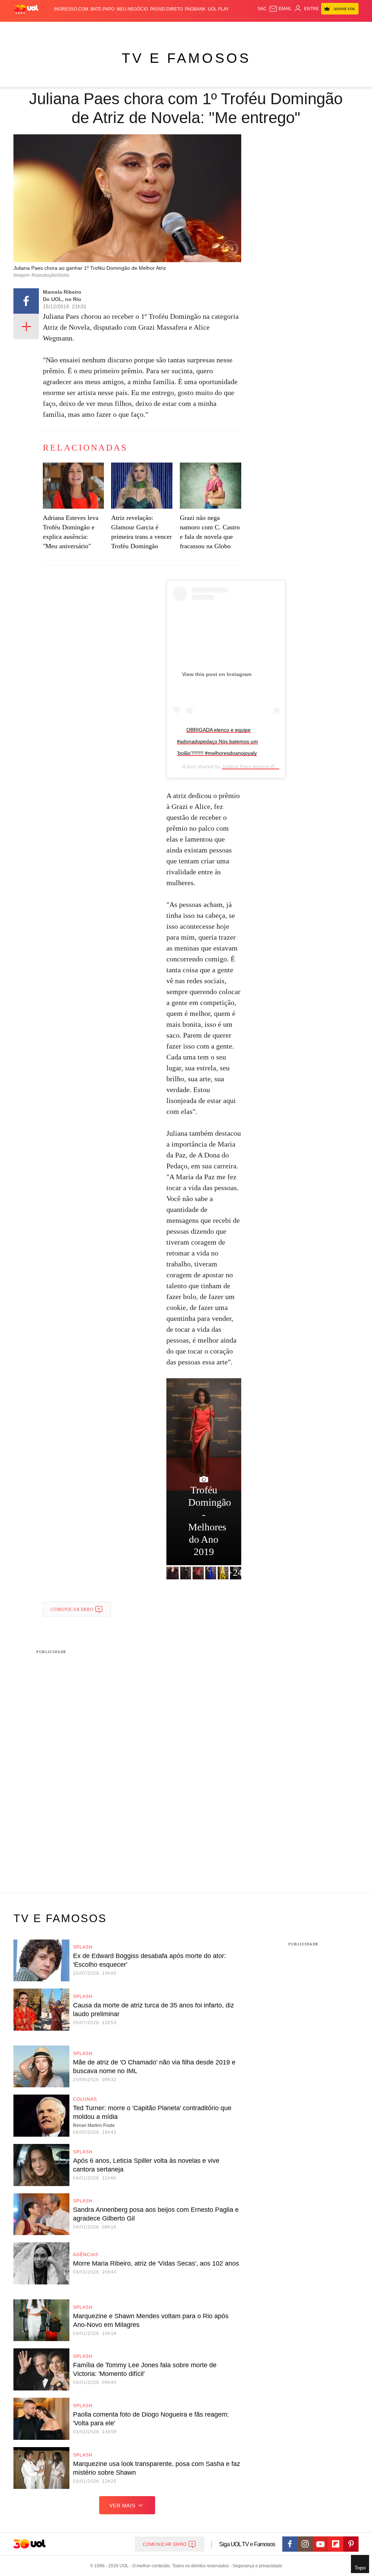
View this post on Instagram (217, 674)
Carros (125, 29)
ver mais (122, 2506)
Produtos (26, 29)
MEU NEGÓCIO (132, 9)
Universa (223, 29)
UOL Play (218, 9)
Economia (147, 29)
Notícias (85, 29)
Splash (203, 29)
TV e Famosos (186, 58)
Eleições (64, 29)
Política (106, 29)
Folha (166, 29)
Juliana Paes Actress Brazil (253, 766)
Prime (331, 29)
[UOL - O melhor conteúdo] (26, 9)
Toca (344, 29)
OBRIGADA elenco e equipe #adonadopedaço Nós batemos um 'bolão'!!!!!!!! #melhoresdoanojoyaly (217, 741)
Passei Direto (166, 9)
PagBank (195, 9)
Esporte (184, 29)
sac (262, 9)
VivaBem (243, 29)
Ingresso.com (71, 9)
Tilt (257, 29)
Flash (45, 29)
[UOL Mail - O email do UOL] (280, 9)
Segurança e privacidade (256, 2566)
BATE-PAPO (102, 9)
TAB (320, 29)
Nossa (308, 29)
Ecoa (268, 29)
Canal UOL (287, 29)
